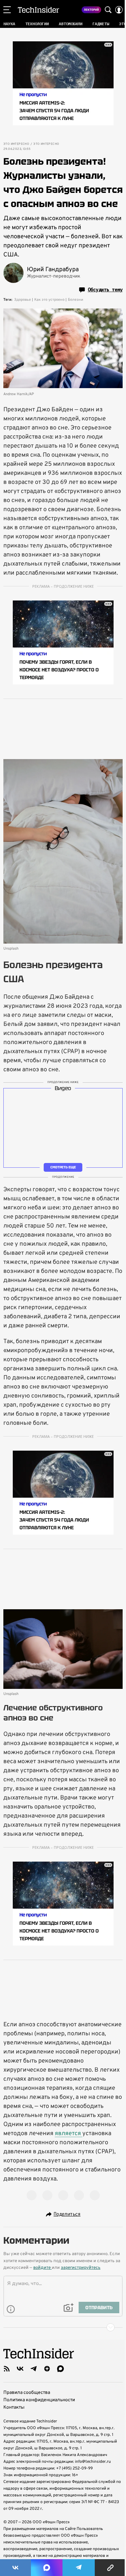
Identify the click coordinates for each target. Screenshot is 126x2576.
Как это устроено (49, 300)
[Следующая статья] (63, 2327)
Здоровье (23, 300)
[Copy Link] (110, 2568)
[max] (60, 2369)
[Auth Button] (119, 10)
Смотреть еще (63, 1167)
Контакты (14, 2407)
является (69, 2134)
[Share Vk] (15, 2568)
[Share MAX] (47, 2568)
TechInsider (38, 10)
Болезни (75, 300)
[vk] (20, 2369)
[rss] (7, 2369)
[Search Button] (108, 10)
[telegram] (34, 2369)
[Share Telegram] (79, 2568)
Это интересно (16, 144)
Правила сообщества (27, 2393)
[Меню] (7, 10)
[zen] (47, 2369)
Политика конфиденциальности (39, 2400)
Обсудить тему (105, 290)
